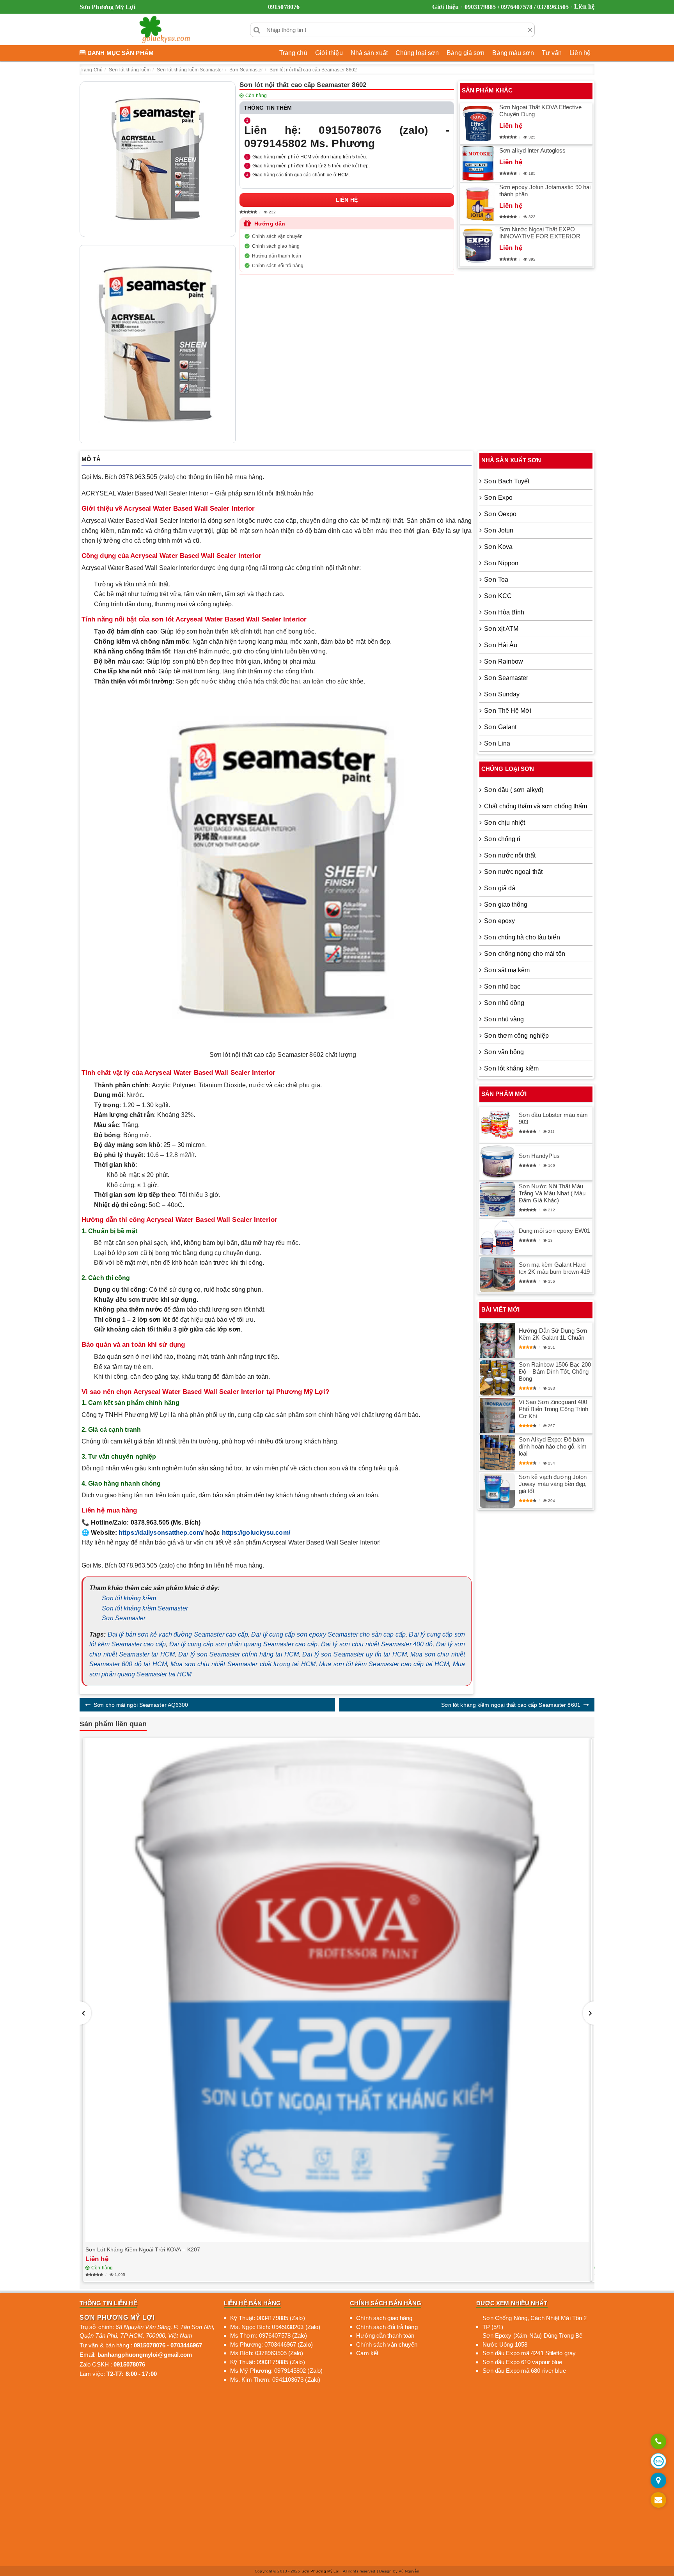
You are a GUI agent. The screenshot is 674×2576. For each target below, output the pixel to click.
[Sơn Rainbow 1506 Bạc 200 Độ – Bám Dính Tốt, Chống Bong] (497, 1378)
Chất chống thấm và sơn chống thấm (536, 806)
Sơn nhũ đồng (504, 1003)
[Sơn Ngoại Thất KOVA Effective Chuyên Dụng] (478, 124)
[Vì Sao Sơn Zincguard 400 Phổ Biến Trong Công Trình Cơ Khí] (497, 1415)
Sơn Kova (498, 547)
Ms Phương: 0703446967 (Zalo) (271, 2344)
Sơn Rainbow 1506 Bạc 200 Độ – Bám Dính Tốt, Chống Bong (555, 1371)
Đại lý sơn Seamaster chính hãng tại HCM (239, 1654)
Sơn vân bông (504, 1052)
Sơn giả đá (500, 888)
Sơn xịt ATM (501, 629)
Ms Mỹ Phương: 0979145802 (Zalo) (276, 2371)
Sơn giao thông (506, 905)
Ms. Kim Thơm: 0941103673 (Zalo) (275, 2380)
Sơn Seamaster (124, 1618)
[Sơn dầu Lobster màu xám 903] (497, 1125)
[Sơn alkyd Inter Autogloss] (478, 164)
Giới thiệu (445, 7)
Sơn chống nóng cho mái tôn (525, 954)
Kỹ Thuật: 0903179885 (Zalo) (268, 2362)
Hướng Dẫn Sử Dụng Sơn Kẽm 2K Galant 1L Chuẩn (553, 1334)
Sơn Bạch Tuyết (507, 481)
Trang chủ (293, 53)
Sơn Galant (500, 727)
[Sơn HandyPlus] (497, 1162)
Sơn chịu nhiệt (505, 823)
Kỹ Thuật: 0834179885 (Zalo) (268, 2318)
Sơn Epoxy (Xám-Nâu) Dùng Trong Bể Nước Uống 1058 (532, 2340)
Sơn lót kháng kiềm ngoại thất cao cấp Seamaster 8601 (511, 1705)
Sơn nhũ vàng (504, 1019)
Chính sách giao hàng (276, 246)
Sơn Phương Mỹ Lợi (321, 2571)
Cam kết (367, 2353)
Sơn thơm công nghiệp (516, 1036)
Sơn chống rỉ (502, 839)
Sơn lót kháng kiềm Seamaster (145, 1608)
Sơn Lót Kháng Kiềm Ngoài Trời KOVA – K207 (143, 2249)
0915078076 (284, 7)
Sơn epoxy (499, 921)
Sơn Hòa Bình (504, 612)
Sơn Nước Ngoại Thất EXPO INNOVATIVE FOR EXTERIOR (540, 233)
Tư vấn (552, 53)
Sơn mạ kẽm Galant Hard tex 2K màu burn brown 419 (554, 1268)
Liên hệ (584, 6)
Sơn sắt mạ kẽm (507, 970)
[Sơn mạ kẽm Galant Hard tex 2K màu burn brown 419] (497, 1275)
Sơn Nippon (501, 563)
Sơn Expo (498, 498)
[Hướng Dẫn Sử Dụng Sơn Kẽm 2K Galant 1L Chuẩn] (497, 1340)
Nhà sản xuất (369, 53)
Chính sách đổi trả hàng (278, 266)
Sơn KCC (498, 596)
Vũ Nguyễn (409, 2571)
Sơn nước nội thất (510, 855)
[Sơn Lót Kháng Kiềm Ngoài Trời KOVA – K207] (337, 1990)
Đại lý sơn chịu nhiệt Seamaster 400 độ (377, 1644)
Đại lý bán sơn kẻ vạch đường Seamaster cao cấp (178, 1634)
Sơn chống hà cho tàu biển (522, 937)
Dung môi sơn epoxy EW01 (554, 1231)
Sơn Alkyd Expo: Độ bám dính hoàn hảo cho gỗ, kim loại (553, 1446)
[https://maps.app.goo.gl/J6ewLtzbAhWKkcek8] (658, 2481)
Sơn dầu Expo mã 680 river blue (524, 2371)
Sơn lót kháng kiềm (129, 1598)
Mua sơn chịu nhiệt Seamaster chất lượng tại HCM (243, 1664)
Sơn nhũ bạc (502, 986)
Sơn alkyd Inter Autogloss (533, 150)
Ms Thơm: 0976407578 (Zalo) (269, 2335)
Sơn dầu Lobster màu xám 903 (553, 1118)
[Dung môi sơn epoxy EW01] (497, 1237)
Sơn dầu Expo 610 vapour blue (522, 2362)
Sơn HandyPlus (539, 1156)
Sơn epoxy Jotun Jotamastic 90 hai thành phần (545, 191)
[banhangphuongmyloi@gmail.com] (658, 2501)
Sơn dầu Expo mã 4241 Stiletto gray (529, 2353)
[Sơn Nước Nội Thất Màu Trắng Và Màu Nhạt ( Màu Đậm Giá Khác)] (497, 1200)
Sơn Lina (497, 743)
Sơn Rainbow (504, 661)
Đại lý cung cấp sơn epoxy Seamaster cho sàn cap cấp (328, 1634)
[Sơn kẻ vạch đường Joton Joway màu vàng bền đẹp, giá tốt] (497, 1490)
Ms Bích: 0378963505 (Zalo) (267, 2353)
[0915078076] (658, 2442)
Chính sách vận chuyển (277, 236)
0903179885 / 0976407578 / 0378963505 (517, 7)
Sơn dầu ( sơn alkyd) (514, 790)
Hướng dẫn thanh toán (277, 256)
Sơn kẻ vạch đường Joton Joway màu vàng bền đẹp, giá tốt (553, 1484)
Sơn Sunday (502, 694)
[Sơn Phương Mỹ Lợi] (165, 30)
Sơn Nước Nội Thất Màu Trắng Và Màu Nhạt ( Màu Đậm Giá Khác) (552, 1193)
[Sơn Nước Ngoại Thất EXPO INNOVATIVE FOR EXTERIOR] (478, 246)
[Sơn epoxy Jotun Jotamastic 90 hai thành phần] (478, 204)
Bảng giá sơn (466, 53)
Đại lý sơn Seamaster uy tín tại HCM (355, 1654)
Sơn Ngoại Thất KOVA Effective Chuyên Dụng (540, 111)
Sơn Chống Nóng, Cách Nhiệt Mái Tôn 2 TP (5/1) (535, 2322)
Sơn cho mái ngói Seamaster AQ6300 (141, 1705)
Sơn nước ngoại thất (513, 872)
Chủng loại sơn (417, 53)
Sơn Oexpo (500, 514)
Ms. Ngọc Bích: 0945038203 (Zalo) (275, 2327)
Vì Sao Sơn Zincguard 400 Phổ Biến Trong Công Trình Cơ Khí (554, 1409)
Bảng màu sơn (513, 53)
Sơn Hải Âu (501, 645)
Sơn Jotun (499, 530)
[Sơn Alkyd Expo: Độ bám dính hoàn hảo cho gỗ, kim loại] (497, 1453)
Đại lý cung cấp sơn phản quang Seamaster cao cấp (243, 1644)
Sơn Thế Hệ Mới (508, 711)
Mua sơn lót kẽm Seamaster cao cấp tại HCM (384, 1664)
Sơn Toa (496, 580)
